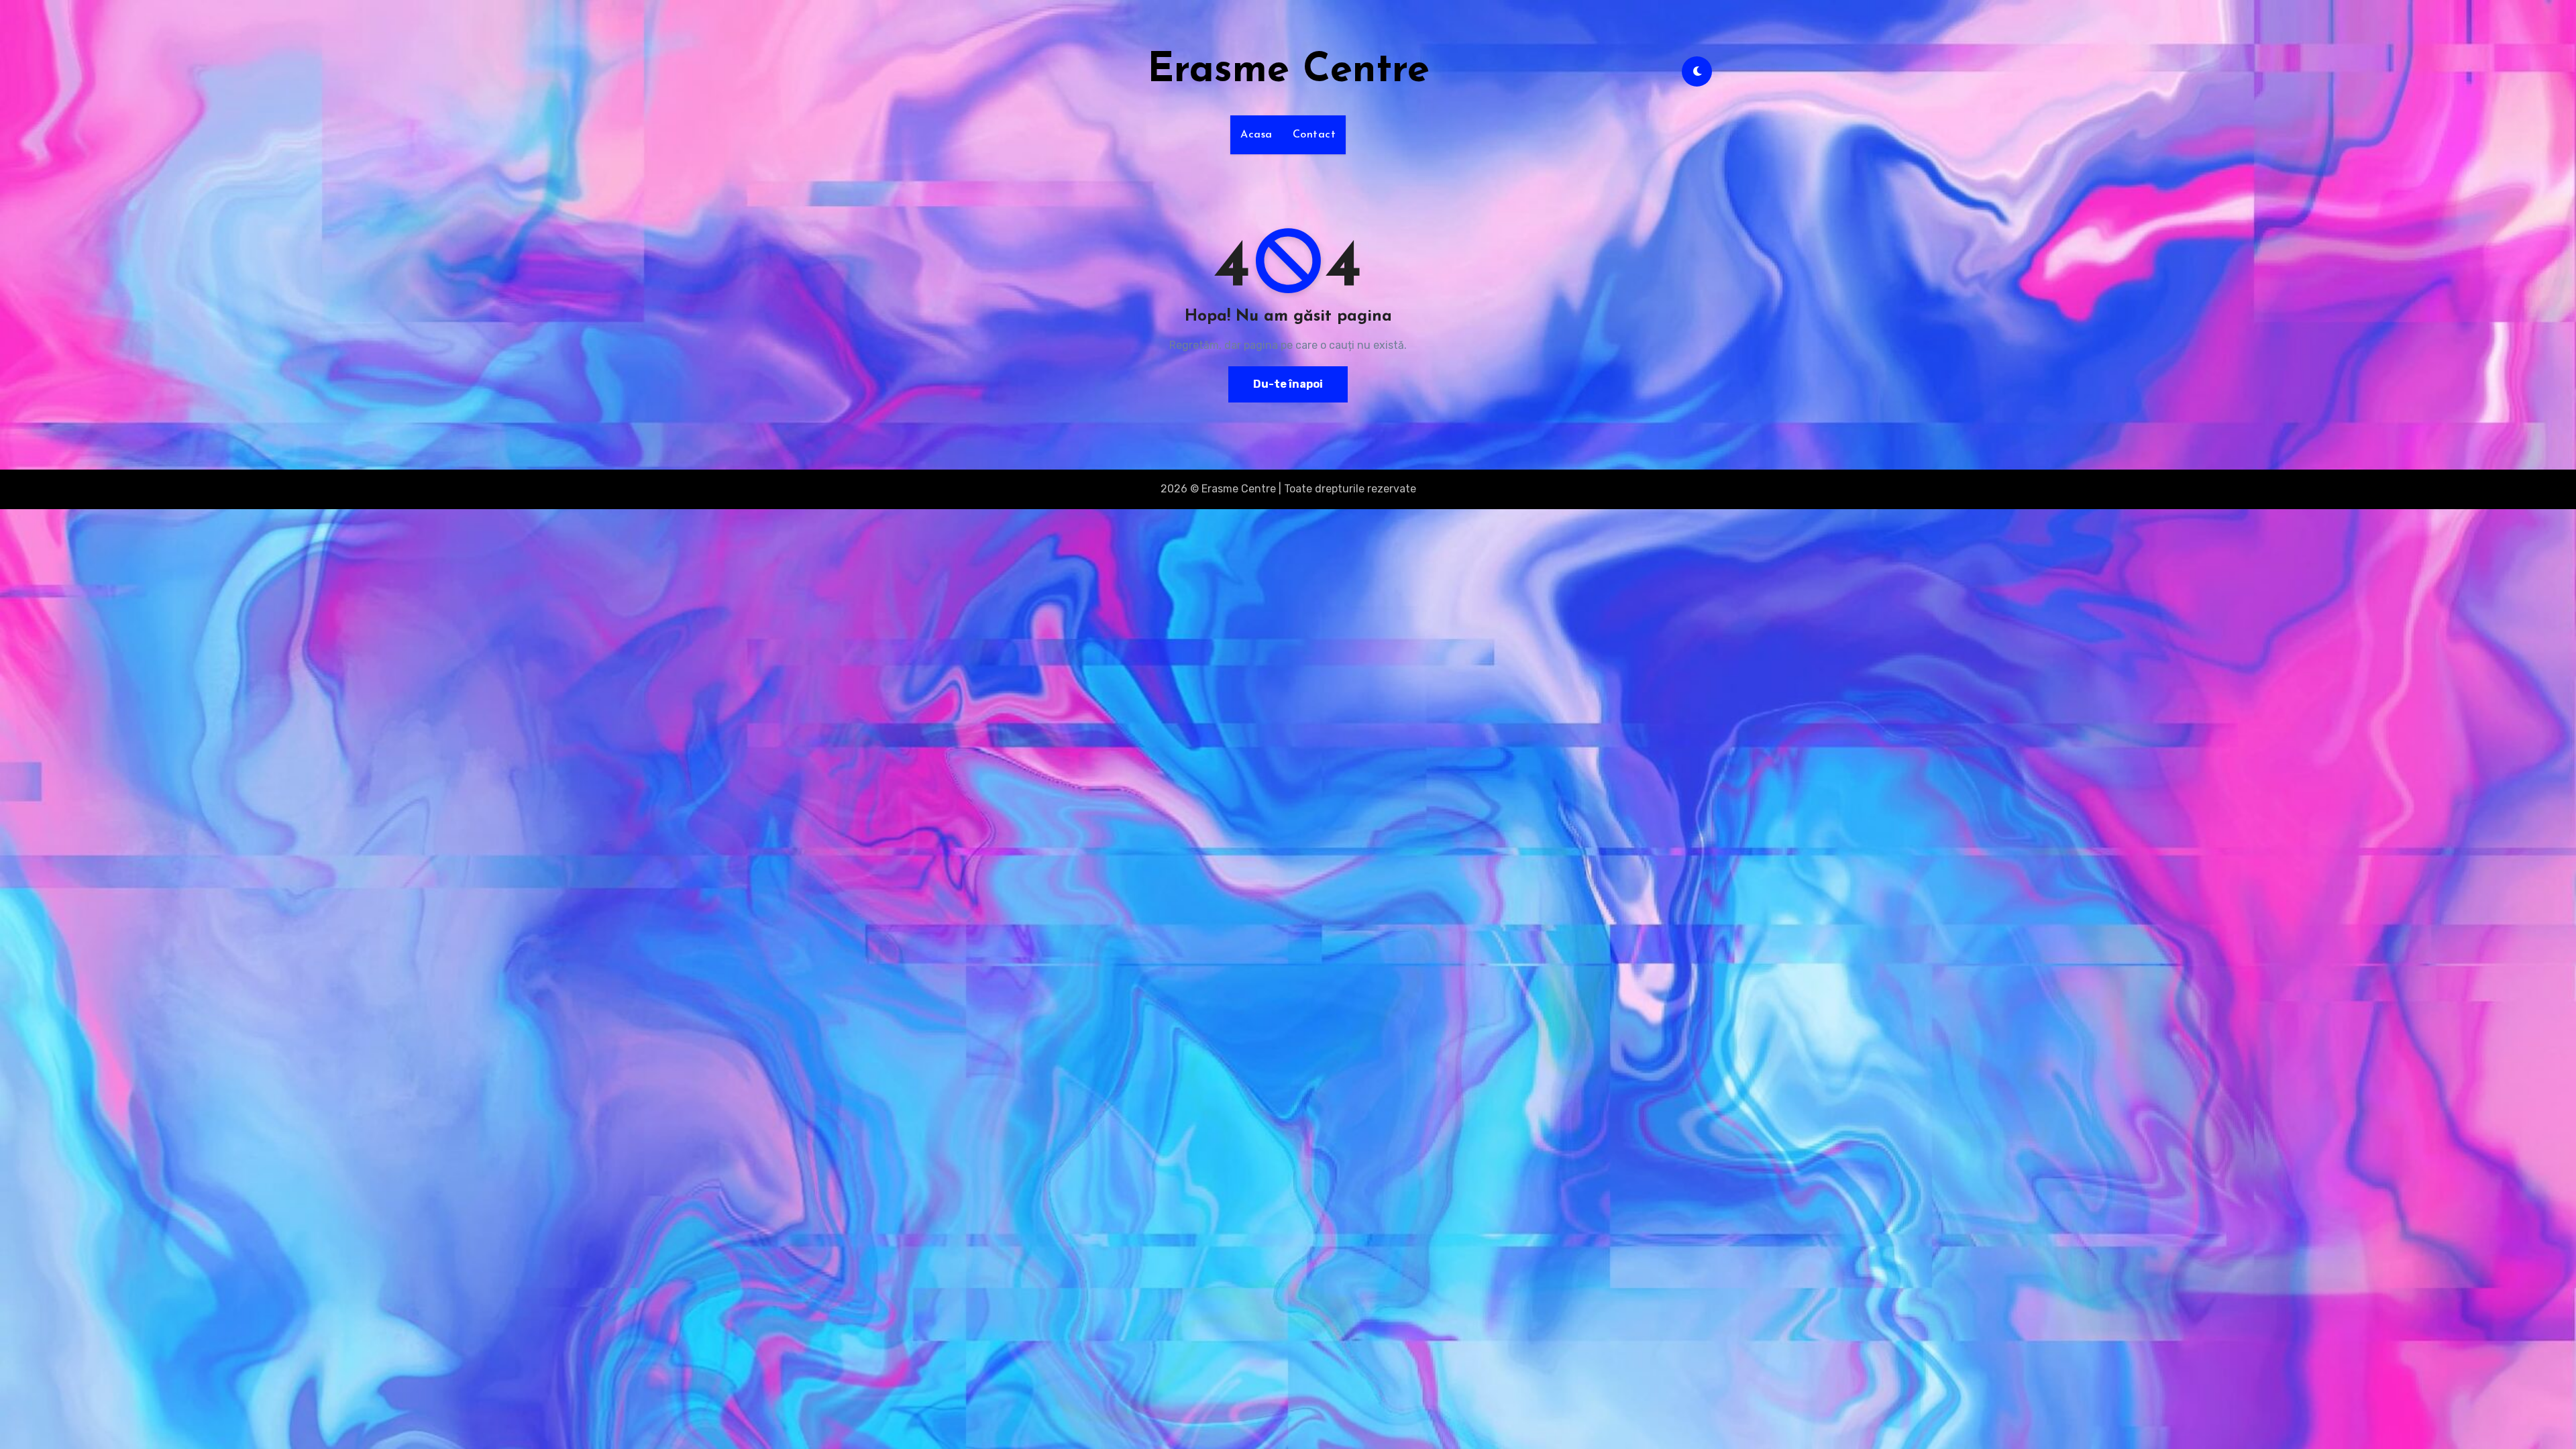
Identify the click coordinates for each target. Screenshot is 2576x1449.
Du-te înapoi (1288, 384)
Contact (1314, 135)
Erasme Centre (1288, 71)
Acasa (1256, 135)
